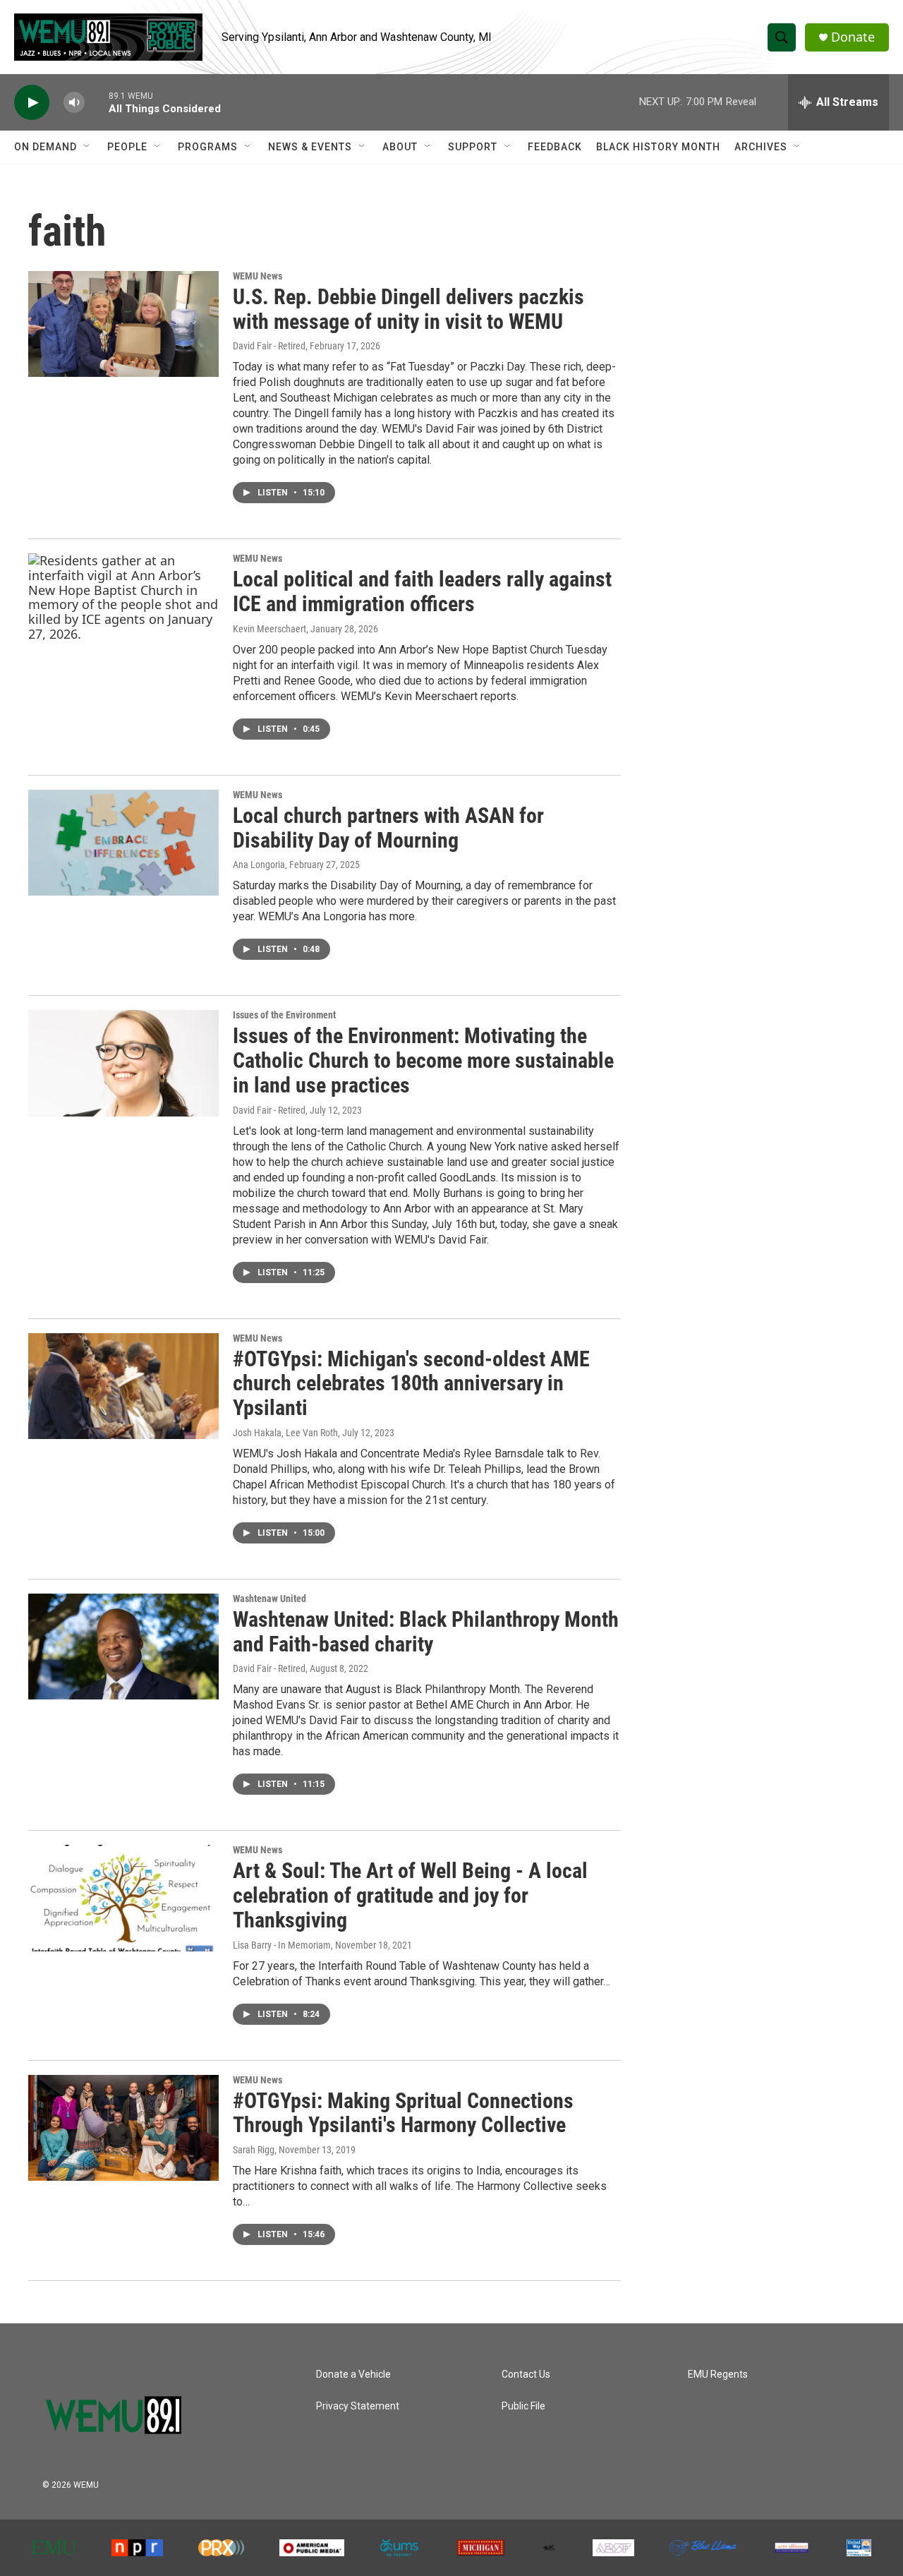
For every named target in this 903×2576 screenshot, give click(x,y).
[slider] (97, 102)
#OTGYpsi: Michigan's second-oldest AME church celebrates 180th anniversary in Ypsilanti (411, 1384)
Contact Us (526, 2375)
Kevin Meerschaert (269, 629)
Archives (761, 147)
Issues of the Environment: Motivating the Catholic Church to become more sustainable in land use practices (423, 1060)
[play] (32, 103)
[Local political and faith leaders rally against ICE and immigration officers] (123, 606)
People (127, 147)
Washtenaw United (269, 1599)
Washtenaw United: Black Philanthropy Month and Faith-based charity (426, 1632)
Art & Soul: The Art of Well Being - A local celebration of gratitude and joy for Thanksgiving (410, 1895)
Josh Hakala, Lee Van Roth (285, 1433)
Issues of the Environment (284, 1015)
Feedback (555, 147)
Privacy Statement (358, 2406)
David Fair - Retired (269, 346)
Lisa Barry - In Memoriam (282, 1945)
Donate (853, 37)
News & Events (310, 147)
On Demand (46, 147)
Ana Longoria (259, 865)
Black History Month (658, 147)
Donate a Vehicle (353, 2375)
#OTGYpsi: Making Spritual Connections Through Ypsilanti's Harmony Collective (403, 2113)
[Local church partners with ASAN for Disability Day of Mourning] (123, 843)
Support (473, 147)
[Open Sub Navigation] (87, 147)
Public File (523, 2406)
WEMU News (257, 276)
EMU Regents (718, 2375)
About (400, 147)
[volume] (74, 103)
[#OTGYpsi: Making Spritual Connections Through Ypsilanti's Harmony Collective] (123, 2128)
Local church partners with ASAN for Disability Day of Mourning (388, 828)
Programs (208, 147)
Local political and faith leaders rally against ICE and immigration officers (422, 591)
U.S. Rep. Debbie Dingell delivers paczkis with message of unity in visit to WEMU (408, 309)
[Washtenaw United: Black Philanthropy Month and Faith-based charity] (123, 1647)
